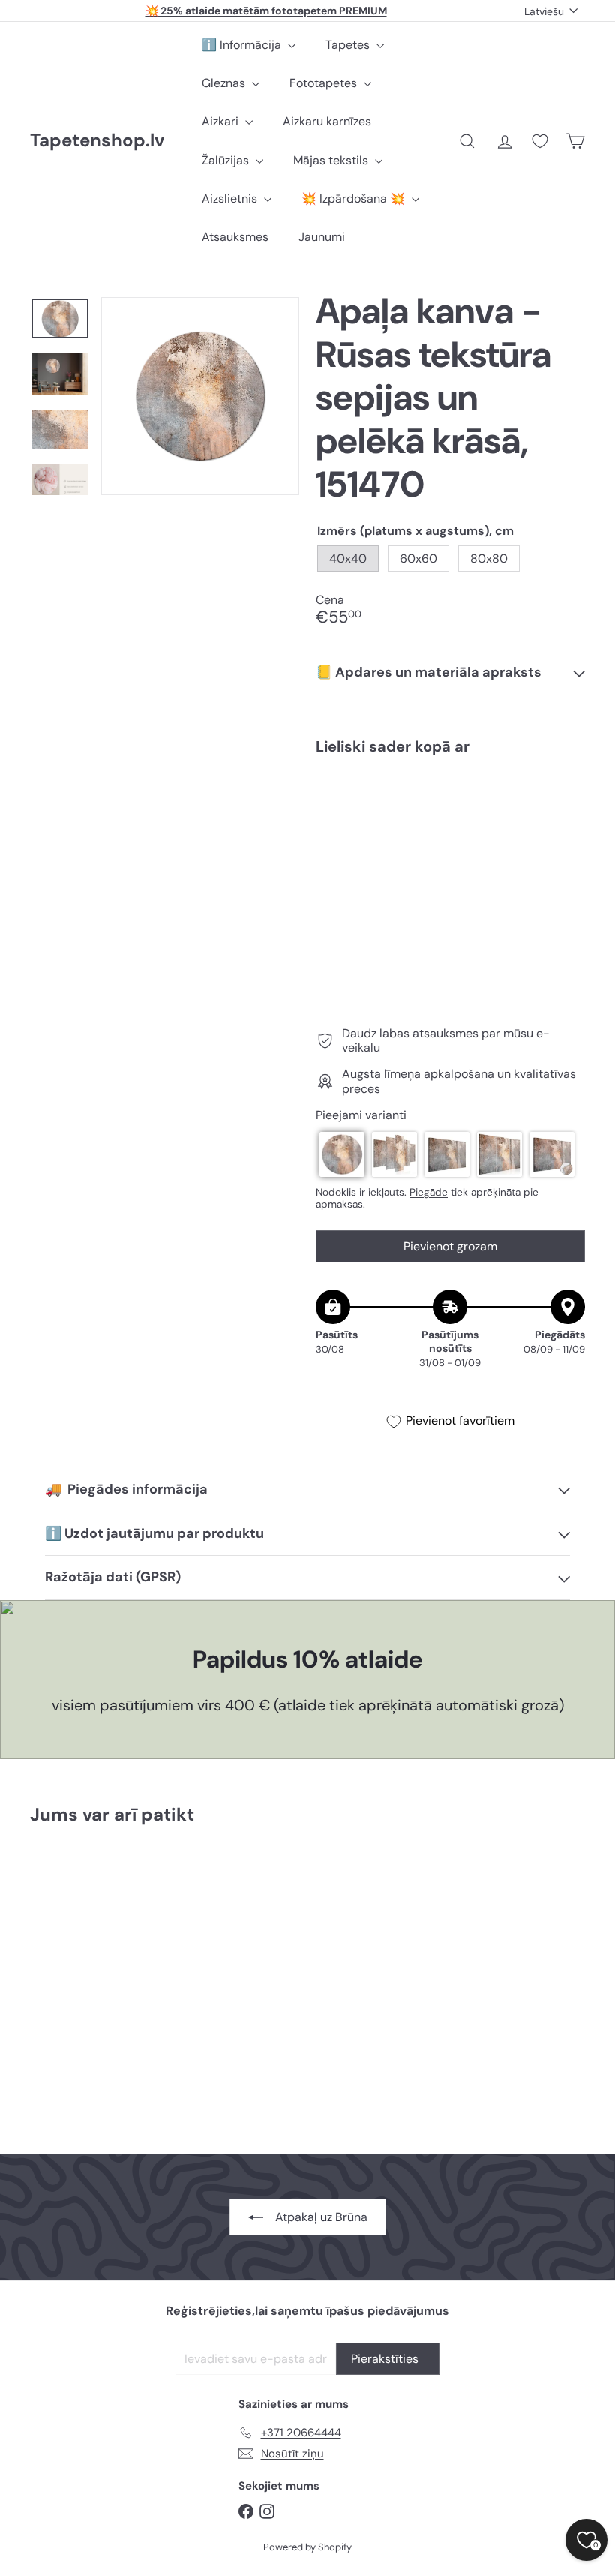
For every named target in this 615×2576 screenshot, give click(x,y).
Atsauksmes (235, 237)
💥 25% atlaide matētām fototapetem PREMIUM (266, 11)
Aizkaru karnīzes (327, 121)
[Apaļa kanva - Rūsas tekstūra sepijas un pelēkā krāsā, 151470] (450, 827)
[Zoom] (200, 396)
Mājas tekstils (332, 160)
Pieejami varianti (361, 1115)
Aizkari (222, 121)
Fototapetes (325, 83)
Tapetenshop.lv (97, 141)
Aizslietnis (231, 198)
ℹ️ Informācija (243, 45)
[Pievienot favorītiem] (565, 798)
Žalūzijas (227, 160)
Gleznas (225, 83)
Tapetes (349, 45)
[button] (342, 1154)
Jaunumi (322, 237)
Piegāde (429, 1192)
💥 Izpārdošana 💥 (355, 198)
